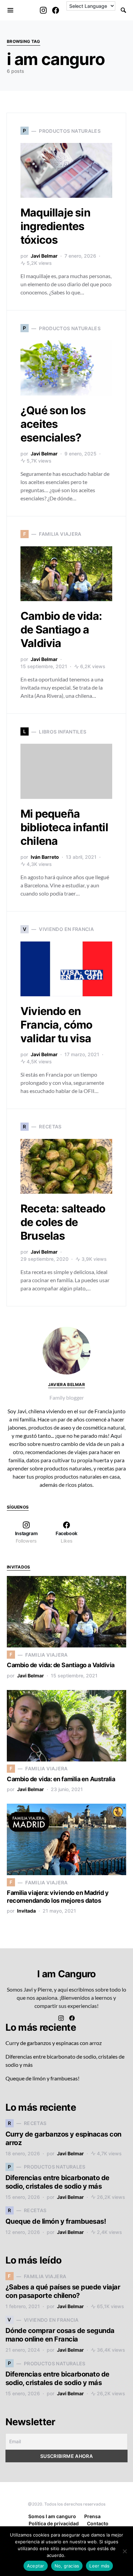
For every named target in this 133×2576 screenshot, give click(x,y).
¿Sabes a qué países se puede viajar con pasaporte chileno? (63, 2291)
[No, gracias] (124, 2551)
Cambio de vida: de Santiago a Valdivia (61, 630)
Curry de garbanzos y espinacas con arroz (54, 2043)
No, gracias (67, 2566)
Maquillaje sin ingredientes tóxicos (55, 226)
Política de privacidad (54, 2523)
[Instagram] (43, 10)
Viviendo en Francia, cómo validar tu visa (57, 1025)
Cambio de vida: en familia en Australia (61, 1779)
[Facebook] (56, 10)
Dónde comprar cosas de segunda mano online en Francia (60, 2335)
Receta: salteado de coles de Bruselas (63, 1222)
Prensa (92, 2516)
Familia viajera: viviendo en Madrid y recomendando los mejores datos (58, 1897)
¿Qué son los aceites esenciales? (53, 424)
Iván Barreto (45, 857)
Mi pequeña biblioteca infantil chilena (64, 827)
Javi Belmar (44, 256)
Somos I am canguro (52, 2516)
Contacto (98, 2523)
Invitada (26, 1911)
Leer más (77, 2555)
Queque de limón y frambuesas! (42, 2078)
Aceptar (36, 2566)
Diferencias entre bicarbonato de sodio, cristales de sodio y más (57, 2182)
